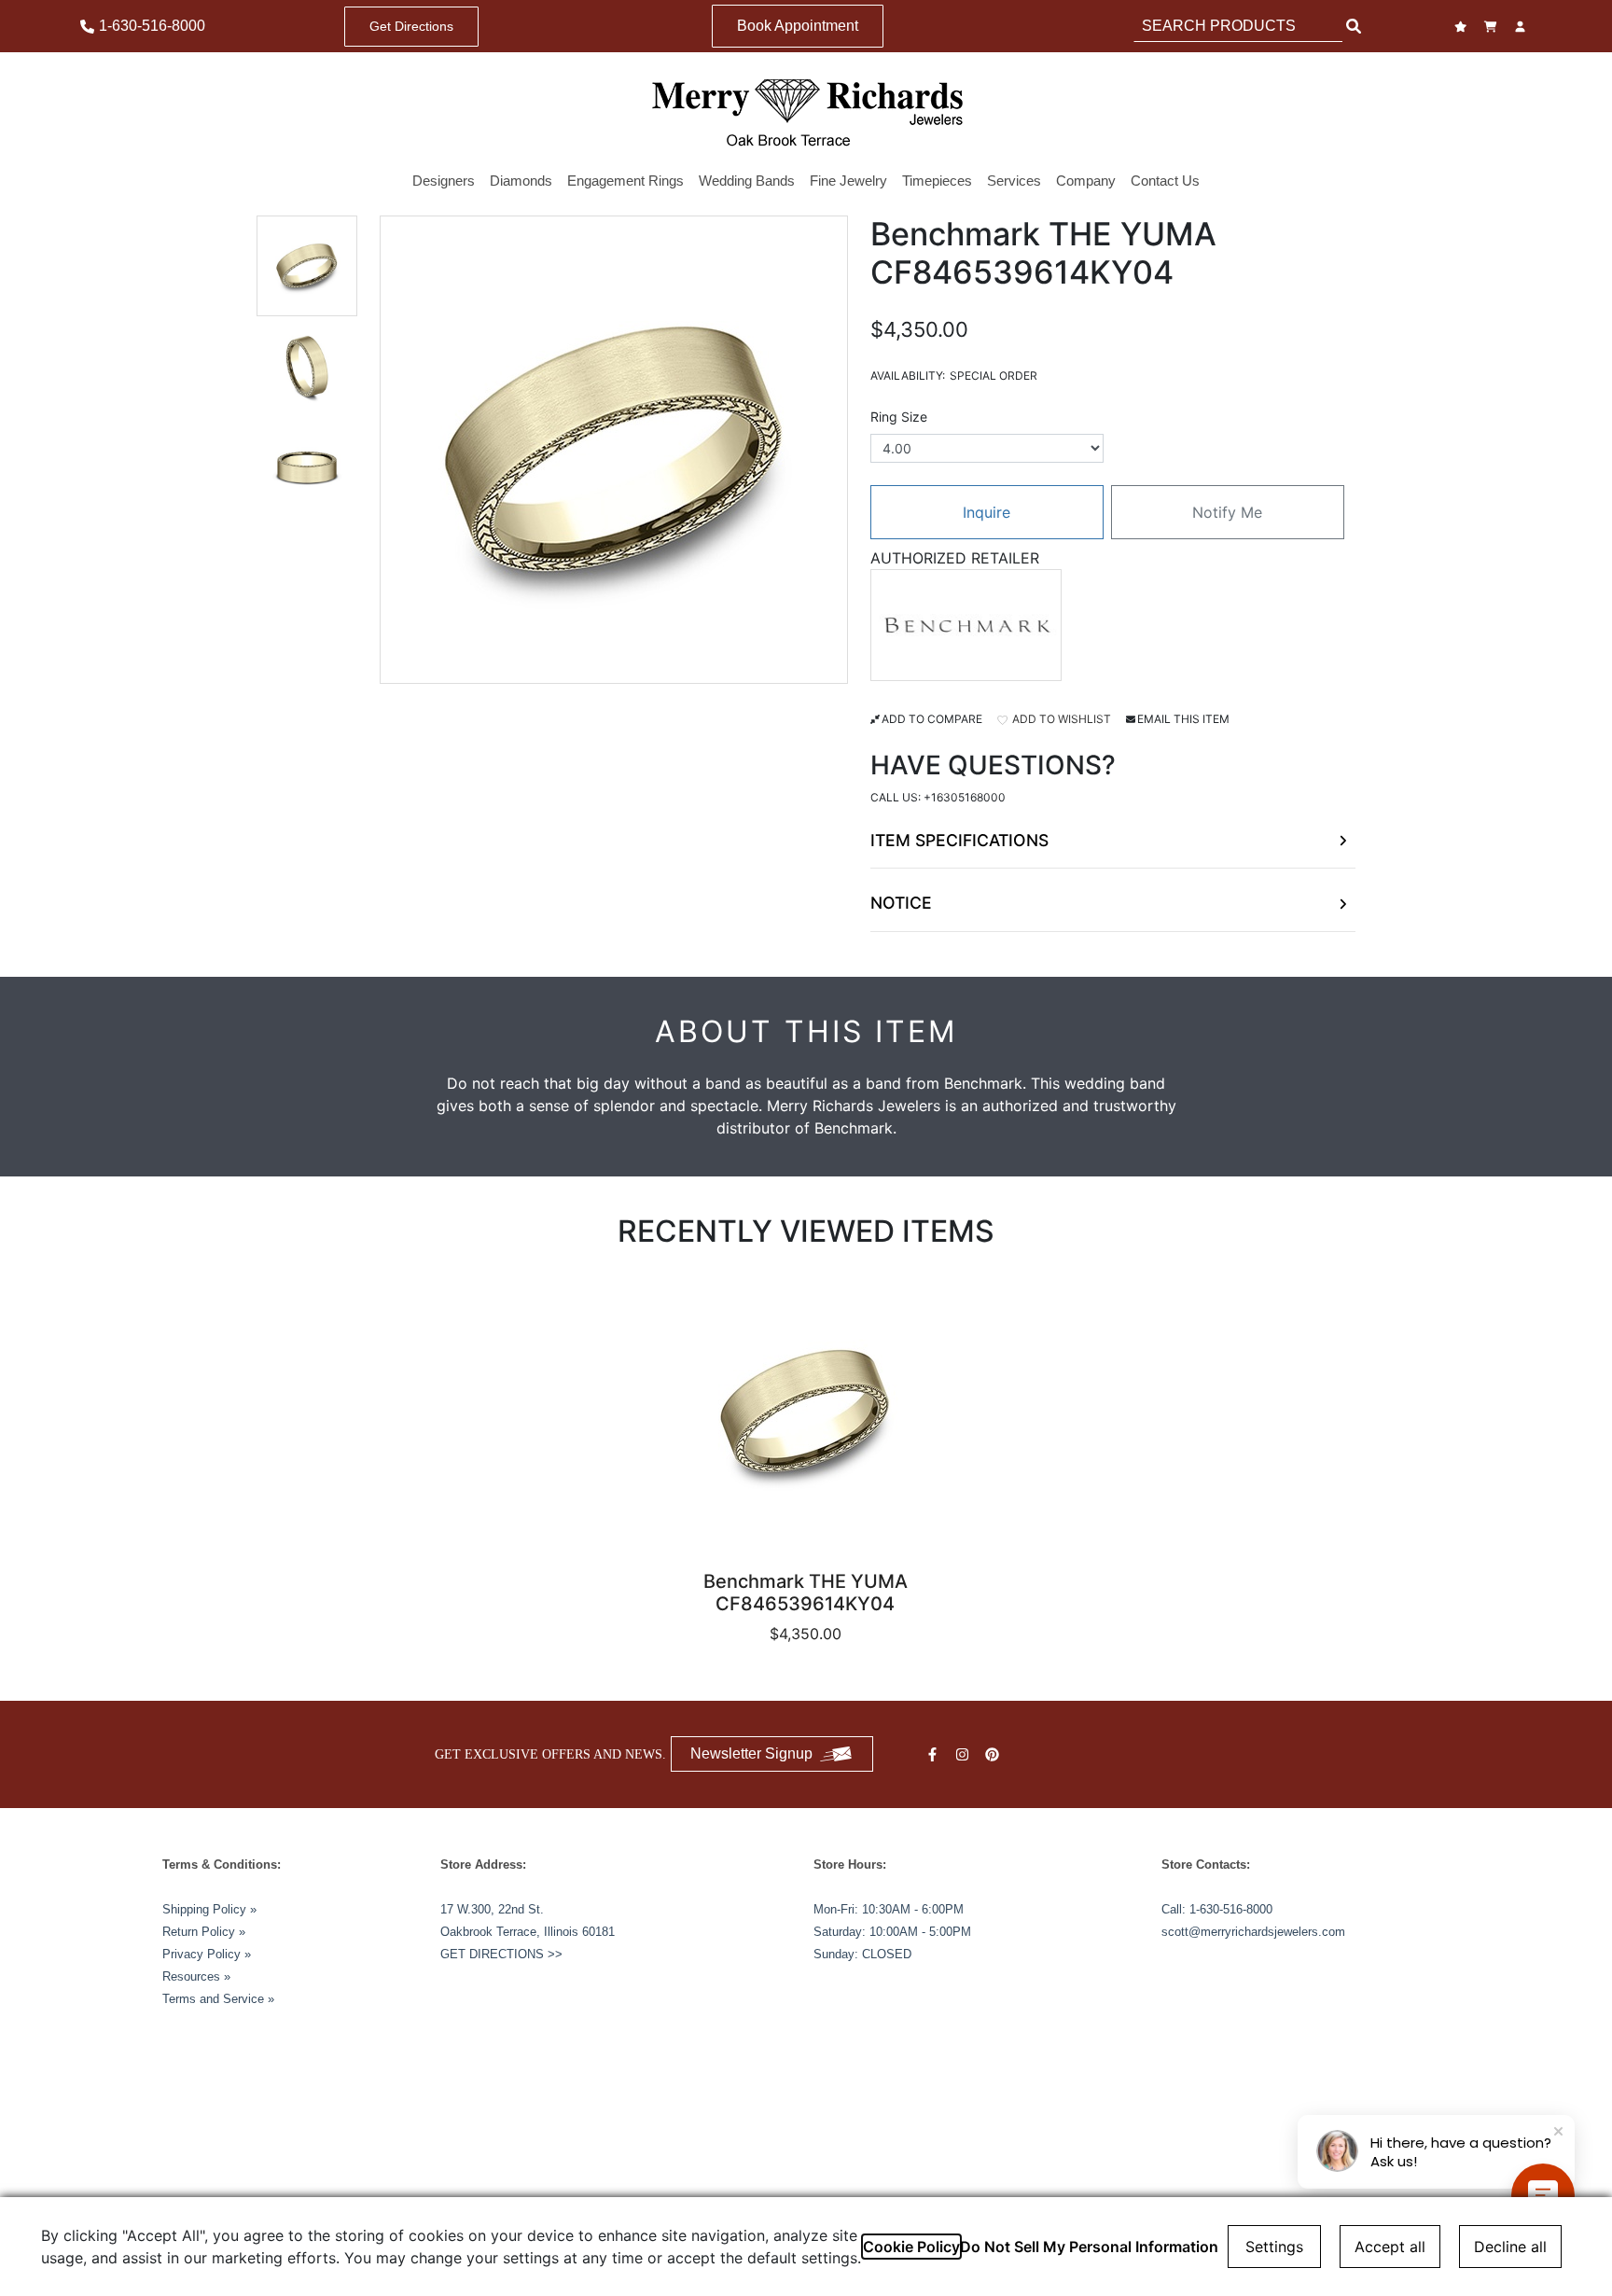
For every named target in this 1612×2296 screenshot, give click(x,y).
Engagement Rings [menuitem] (625, 181)
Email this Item (1183, 719)
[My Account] (1522, 27)
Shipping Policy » (209, 1909)
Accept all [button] (1390, 2247)
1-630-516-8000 (1231, 1909)
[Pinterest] (994, 1754)
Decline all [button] (1510, 2247)
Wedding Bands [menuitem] (747, 181)
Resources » (196, 1976)
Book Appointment (798, 26)
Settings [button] (1274, 2247)
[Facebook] (935, 1754)
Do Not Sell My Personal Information (1089, 2247)
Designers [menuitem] (444, 181)
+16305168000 (965, 797)
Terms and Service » (218, 1999)
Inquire (987, 512)
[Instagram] (965, 1754)
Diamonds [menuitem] (521, 181)
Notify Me (1227, 512)
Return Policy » (204, 1932)
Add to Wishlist (1060, 719)
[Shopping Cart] (1493, 27)
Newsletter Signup (751, 1753)
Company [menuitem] (1086, 181)
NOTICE (901, 903)
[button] (307, 266)
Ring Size (899, 417)
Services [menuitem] (1014, 181)
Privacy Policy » (207, 1954)
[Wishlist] (1463, 27)
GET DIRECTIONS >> (501, 1954)
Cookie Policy (911, 2247)
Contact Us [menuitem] (1165, 181)
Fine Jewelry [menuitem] (848, 181)
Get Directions (411, 26)
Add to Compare (932, 719)
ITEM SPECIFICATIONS (959, 840)
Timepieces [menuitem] (937, 181)
